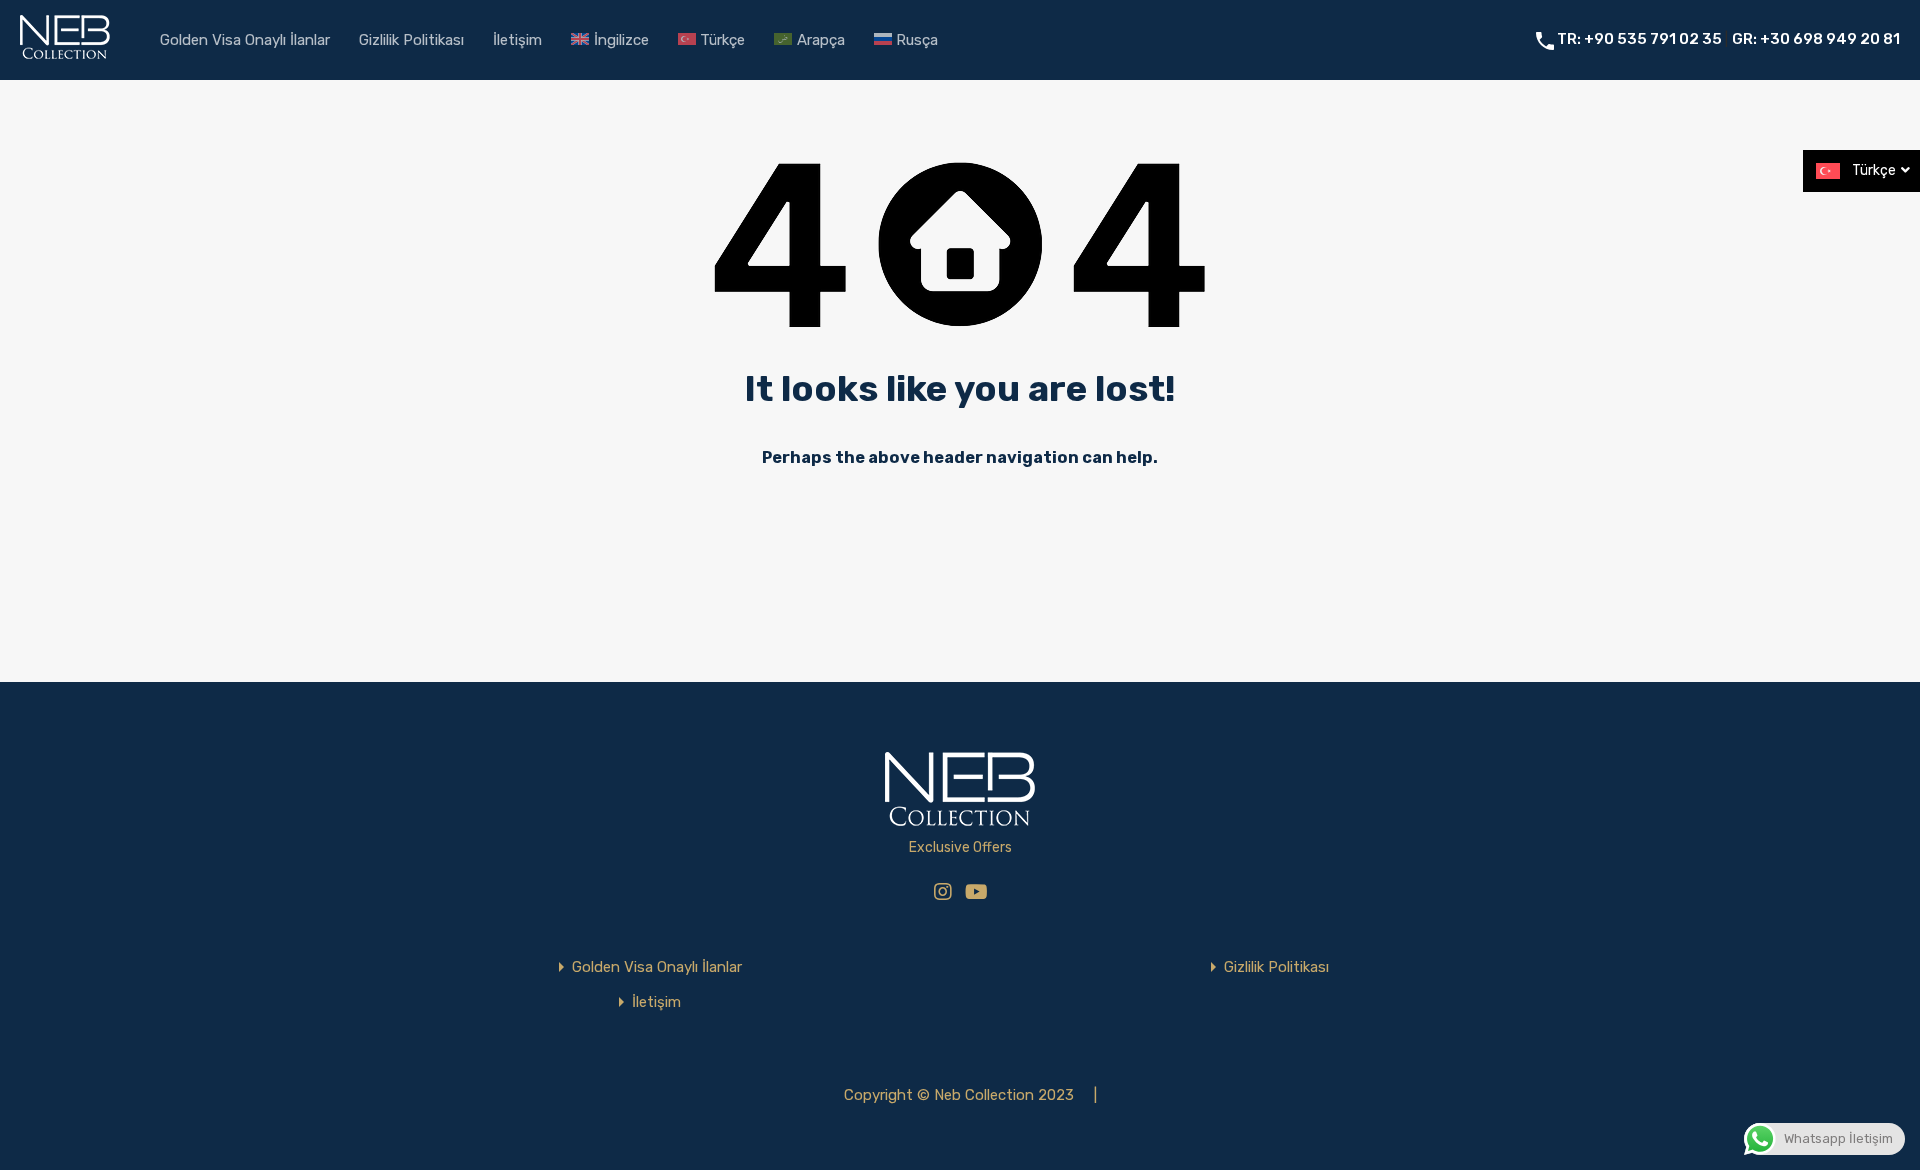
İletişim (517, 40)
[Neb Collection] (65, 56)
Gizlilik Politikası (411, 40)
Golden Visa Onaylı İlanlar (245, 40)
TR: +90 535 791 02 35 (1641, 39)
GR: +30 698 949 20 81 (1816, 39)
